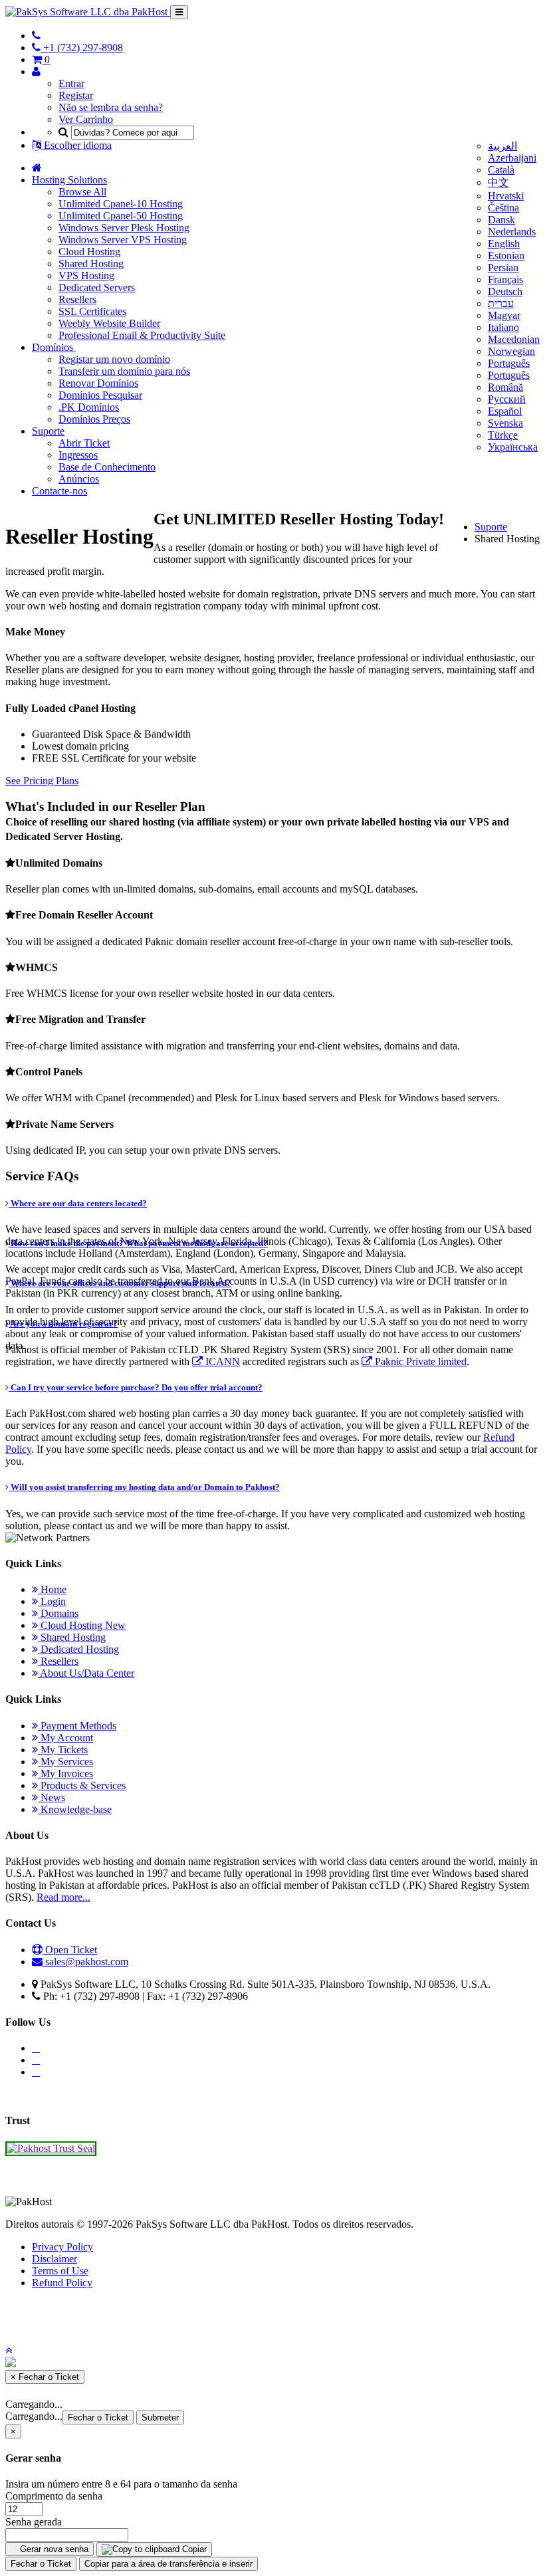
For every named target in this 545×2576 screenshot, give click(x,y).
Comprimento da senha (54, 2496)
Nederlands (512, 232)
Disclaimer (54, 2259)
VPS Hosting (86, 275)
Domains (58, 1613)
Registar (76, 95)
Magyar (504, 315)
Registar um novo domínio (114, 359)
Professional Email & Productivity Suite (142, 335)
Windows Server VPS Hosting (123, 240)
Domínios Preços (94, 419)
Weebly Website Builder (109, 323)
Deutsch (505, 291)
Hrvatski (506, 196)
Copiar (193, 2549)
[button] (9, 2350)
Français (505, 279)
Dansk (501, 220)
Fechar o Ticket (98, 2417)
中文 (498, 182)
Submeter (160, 2417)
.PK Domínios (89, 407)
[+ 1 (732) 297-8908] (36, 36)
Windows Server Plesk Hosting (124, 228)
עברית (501, 303)
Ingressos (78, 455)
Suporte (48, 431)
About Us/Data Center (86, 1673)
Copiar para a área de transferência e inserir (168, 2564)
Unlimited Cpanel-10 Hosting (121, 204)
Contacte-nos (59, 491)
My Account (65, 1738)
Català (501, 170)
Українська (513, 447)
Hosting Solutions (69, 180)
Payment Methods (77, 1726)
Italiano (503, 327)
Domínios (54, 347)
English (504, 244)
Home (52, 1589)
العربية (502, 146)
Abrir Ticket (84, 443)
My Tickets (63, 1750)
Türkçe (503, 435)
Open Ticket (70, 1950)
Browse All (82, 192)
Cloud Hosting (89, 252)
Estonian (506, 256)
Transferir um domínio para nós (124, 371)
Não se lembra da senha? (111, 107)
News (52, 1797)
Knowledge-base (75, 1809)
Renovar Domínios (98, 383)
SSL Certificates (92, 311)
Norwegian (511, 351)
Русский (507, 399)
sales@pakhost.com (87, 1962)
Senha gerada (34, 2522)
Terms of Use (60, 2271)
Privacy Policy (62, 2247)
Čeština (503, 208)
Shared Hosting (91, 264)
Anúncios (79, 479)
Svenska (505, 423)
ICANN (221, 1362)
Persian (503, 268)
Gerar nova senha (53, 2549)
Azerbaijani (512, 158)
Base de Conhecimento (107, 467)
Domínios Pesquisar (100, 395)
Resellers (77, 299)
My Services (65, 1762)
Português (509, 363)
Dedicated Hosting (78, 1649)
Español (505, 411)
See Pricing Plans (42, 781)
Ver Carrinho (86, 119)
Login (52, 1601)
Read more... (63, 1897)
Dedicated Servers (97, 287)
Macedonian (514, 339)
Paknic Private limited (419, 1362)
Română (505, 387)
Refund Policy (62, 2283)
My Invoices (65, 1773)
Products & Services (82, 1785)
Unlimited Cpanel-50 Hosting (121, 216)
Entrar (71, 83)
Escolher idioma (76, 145)
